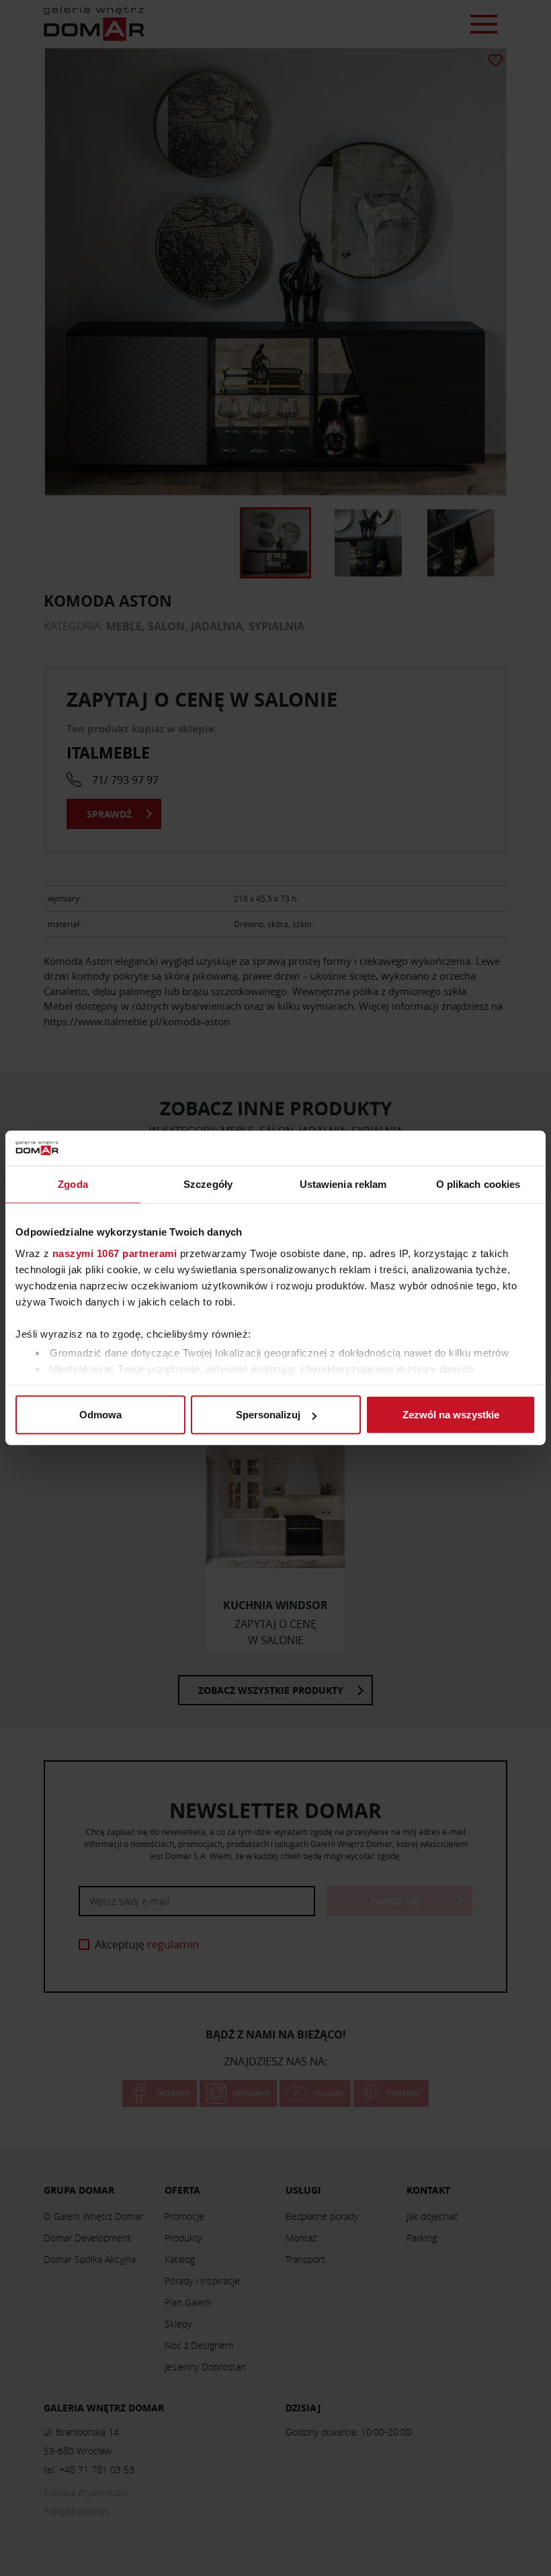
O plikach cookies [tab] (478, 1184)
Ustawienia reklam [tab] (343, 1184)
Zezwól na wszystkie (451, 1415)
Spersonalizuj (268, 1415)
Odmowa (100, 1415)
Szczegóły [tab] (208, 1184)
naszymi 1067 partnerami (115, 1253)
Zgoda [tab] (73, 1184)
